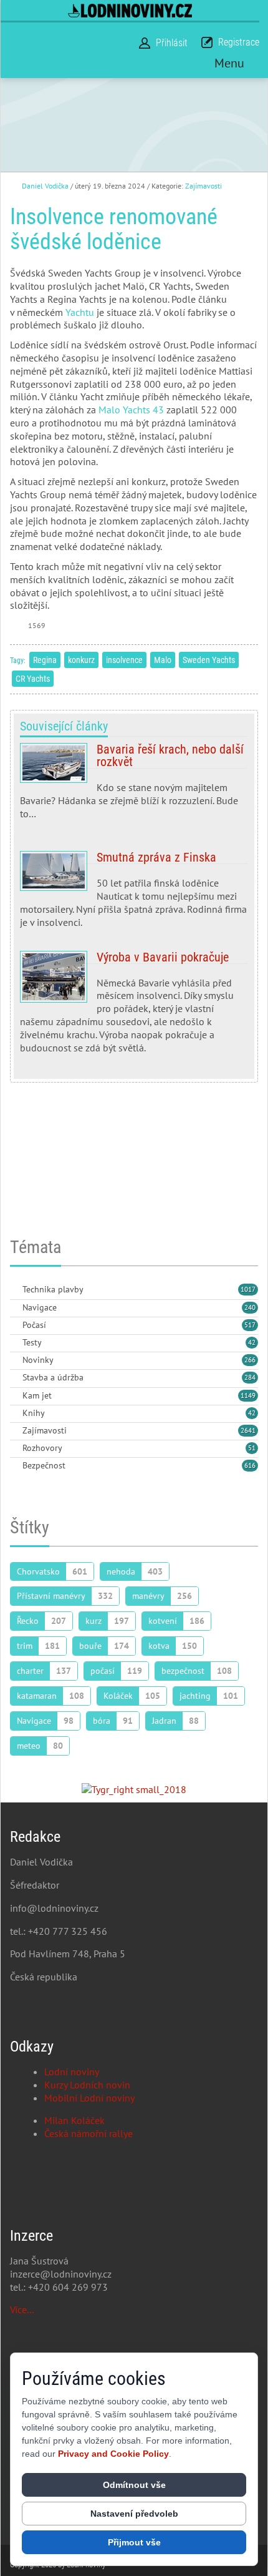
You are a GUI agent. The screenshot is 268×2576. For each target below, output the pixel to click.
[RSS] (15, 1290)
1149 (248, 1395)
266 (250, 1360)
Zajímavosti (203, 186)
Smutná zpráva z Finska (134, 890)
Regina (45, 660)
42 (252, 1342)
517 (250, 1325)
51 (252, 1448)
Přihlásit (172, 43)
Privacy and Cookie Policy (113, 2454)
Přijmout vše (134, 2542)
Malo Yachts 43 (131, 410)
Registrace (239, 42)
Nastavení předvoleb (134, 2514)
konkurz (81, 660)
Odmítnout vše (134, 2485)
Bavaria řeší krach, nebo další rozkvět (134, 786)
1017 (248, 1289)
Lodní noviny (72, 2072)
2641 (248, 1430)
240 (250, 1307)
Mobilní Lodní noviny (89, 2098)
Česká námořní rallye (89, 2133)
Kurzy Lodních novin (87, 2085)
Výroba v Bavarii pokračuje (134, 1003)
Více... (22, 2309)
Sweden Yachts (209, 660)
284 (250, 1377)
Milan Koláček (74, 2120)
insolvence (124, 660)
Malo (163, 660)
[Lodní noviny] (130, 10)
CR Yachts (33, 679)
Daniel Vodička (45, 186)
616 (250, 1465)
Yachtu (80, 312)
